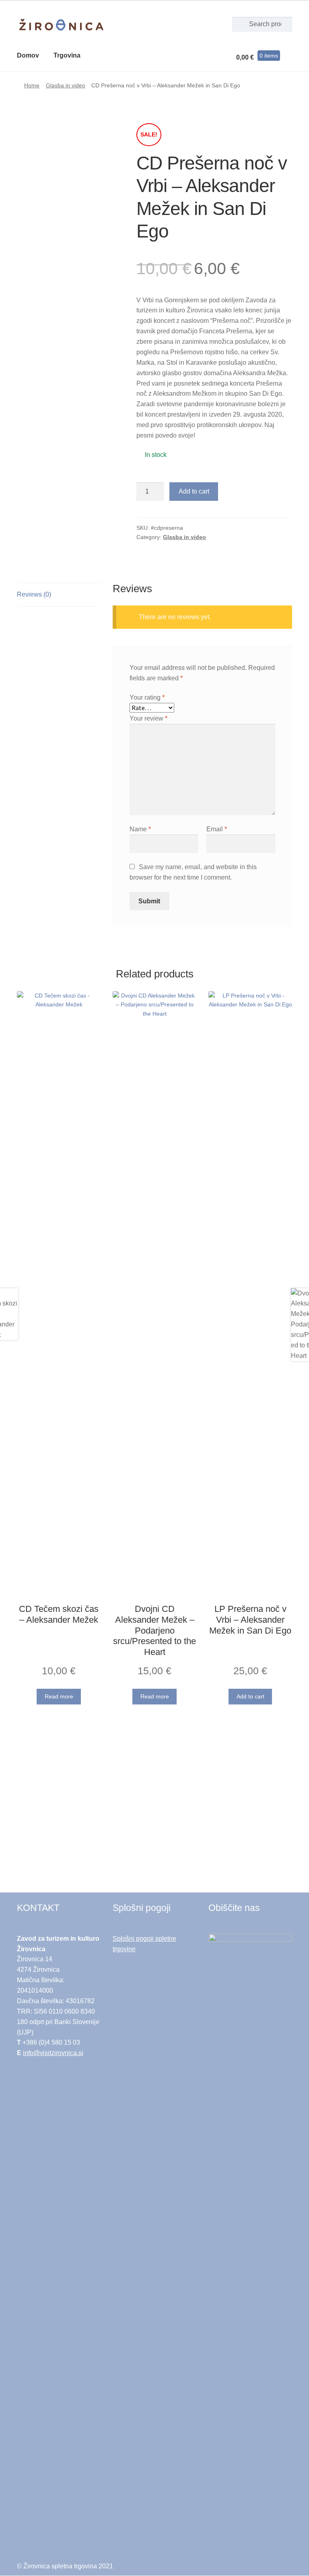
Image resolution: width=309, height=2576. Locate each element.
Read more (59, 1696)
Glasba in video (66, 85)
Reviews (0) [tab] (34, 594)
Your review (148, 718)
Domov (28, 55)
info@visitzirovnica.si (53, 2053)
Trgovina (67, 55)
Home (32, 85)
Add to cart (194, 491)
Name (140, 829)
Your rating (147, 697)
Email (217, 829)
